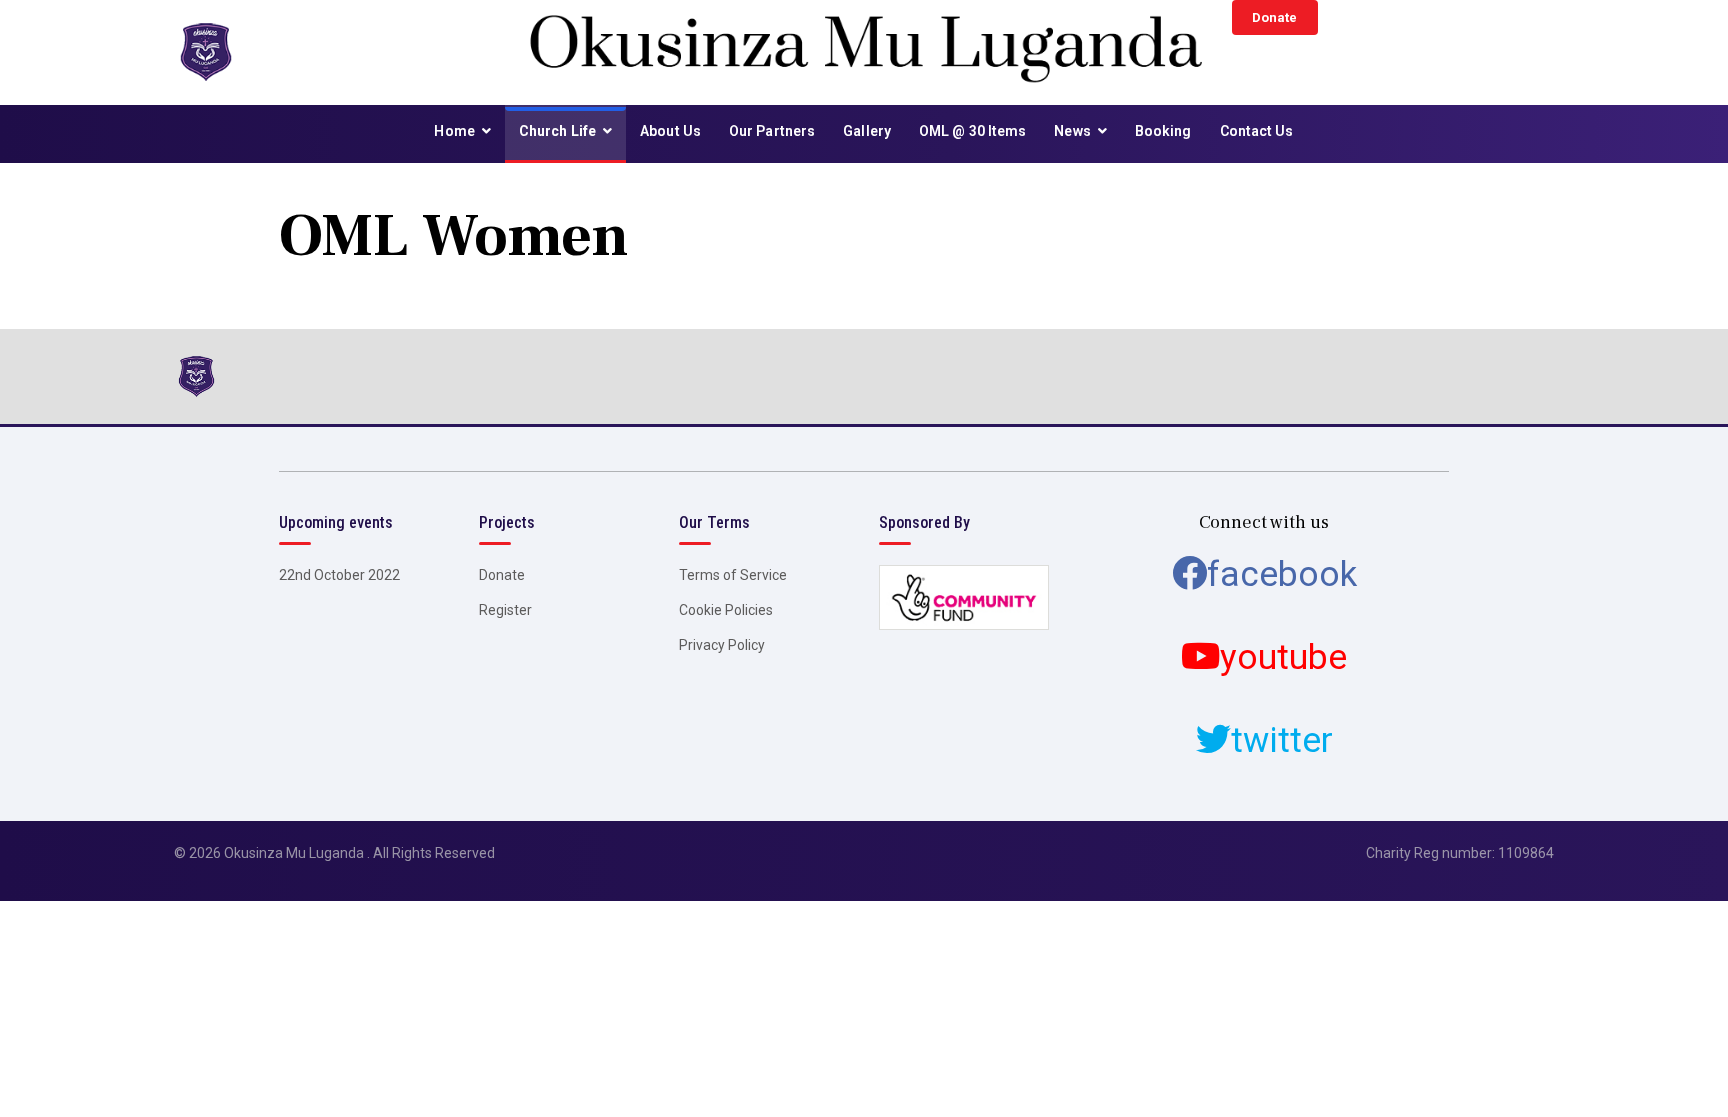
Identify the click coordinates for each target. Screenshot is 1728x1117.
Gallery (867, 131)
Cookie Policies (726, 610)
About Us (670, 131)
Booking (1163, 131)
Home (454, 131)
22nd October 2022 (339, 575)
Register (505, 610)
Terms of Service (733, 575)
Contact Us (1257, 131)
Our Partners (772, 131)
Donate (1274, 17)
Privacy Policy (722, 645)
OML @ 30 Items (972, 131)
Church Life (557, 131)
